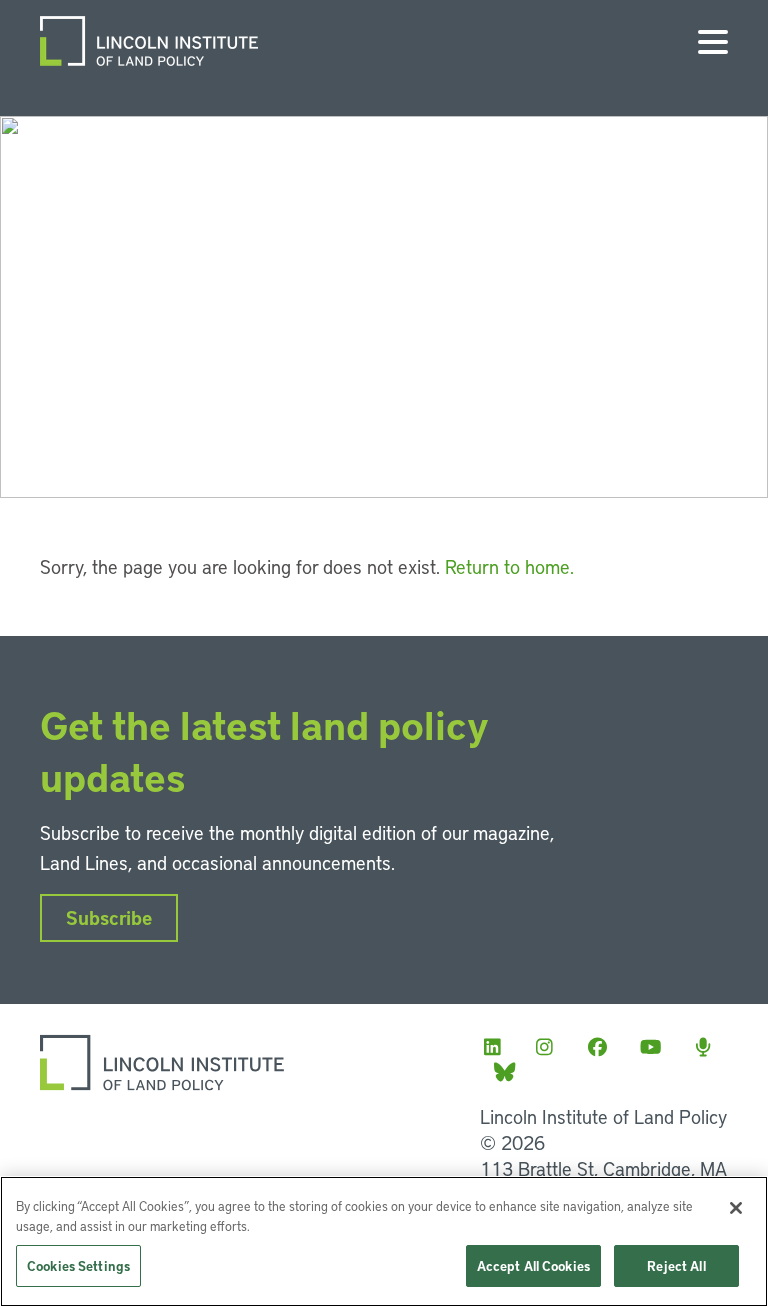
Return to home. (509, 566)
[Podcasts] (709, 1046)
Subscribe (109, 917)
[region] (384, 1241)
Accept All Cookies (533, 1265)
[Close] (736, 1208)
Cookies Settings (78, 1265)
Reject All (676, 1265)
